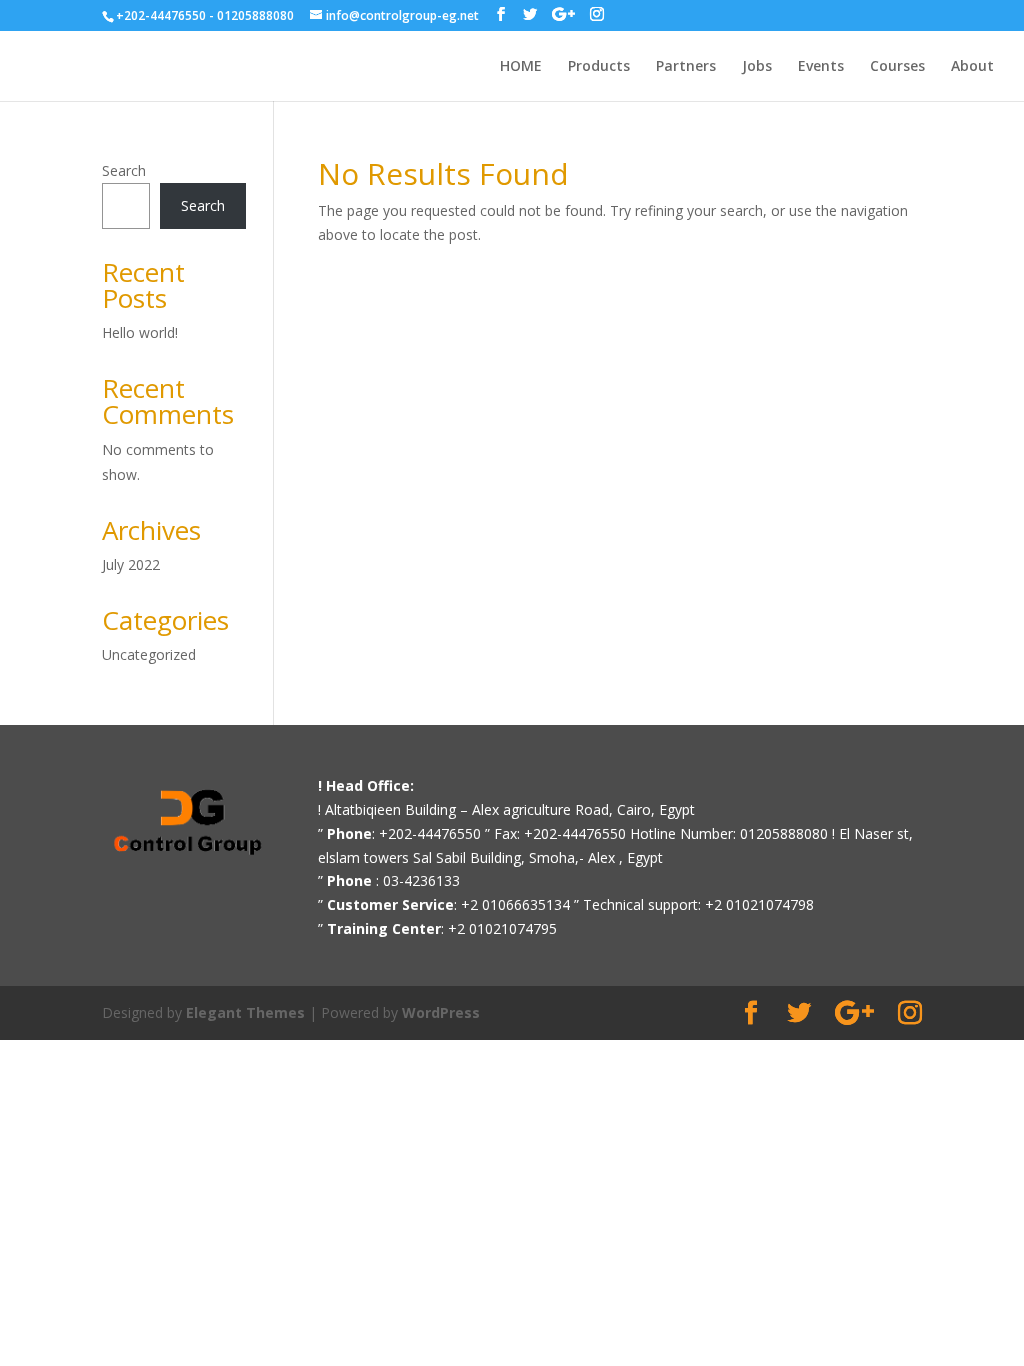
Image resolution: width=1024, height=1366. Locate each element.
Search (124, 170)
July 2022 (131, 564)
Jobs (757, 67)
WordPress (441, 1012)
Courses (897, 67)
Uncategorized (149, 654)
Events (821, 67)
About (972, 67)
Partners (686, 67)
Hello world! (140, 332)
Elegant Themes (245, 1012)
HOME (521, 67)
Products (599, 67)
